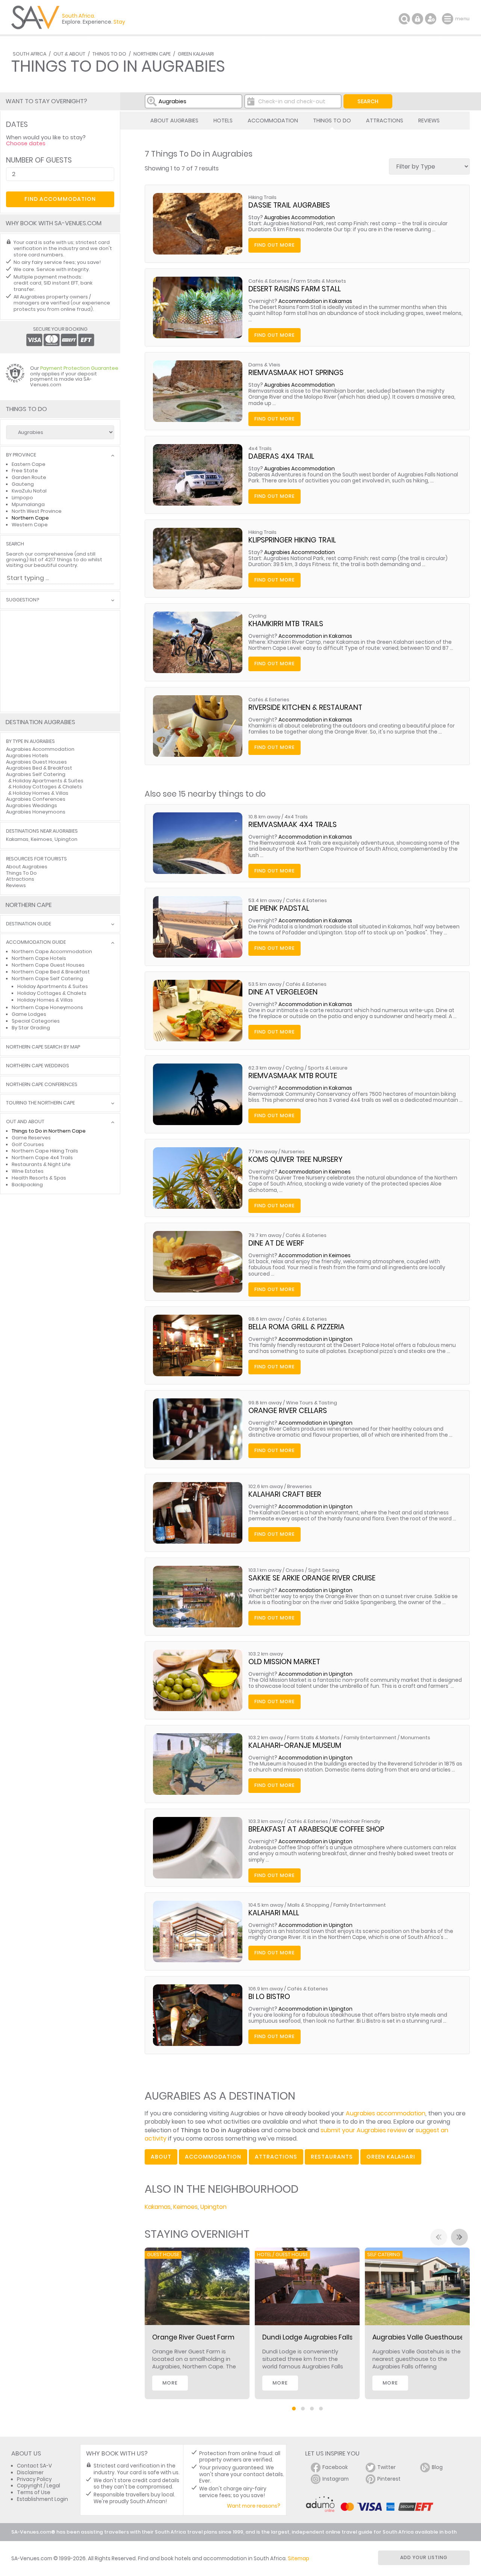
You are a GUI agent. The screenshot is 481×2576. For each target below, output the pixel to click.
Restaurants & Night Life (41, 1164)
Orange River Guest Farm (193, 2337)
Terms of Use (34, 2492)
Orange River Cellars (288, 1411)
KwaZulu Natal (29, 491)
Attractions (385, 121)
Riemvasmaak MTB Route (293, 1076)
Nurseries (293, 1152)
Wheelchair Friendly (356, 1821)
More (170, 2383)
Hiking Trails (262, 197)
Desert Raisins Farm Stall (295, 289)
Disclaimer (30, 2473)
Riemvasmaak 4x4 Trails (293, 825)
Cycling (257, 616)
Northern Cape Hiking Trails (45, 1151)
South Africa (29, 54)
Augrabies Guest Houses (36, 762)
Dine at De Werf (276, 1243)
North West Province (37, 511)
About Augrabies (174, 121)
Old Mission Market (284, 1662)
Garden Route (29, 477)
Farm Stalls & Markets (320, 281)
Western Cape (30, 525)
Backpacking (27, 1185)
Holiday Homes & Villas (41, 793)
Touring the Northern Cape (40, 1103)
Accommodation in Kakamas (315, 301)
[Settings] (431, 19)
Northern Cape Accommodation (52, 951)
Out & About (69, 54)
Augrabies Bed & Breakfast (39, 768)
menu (448, 19)
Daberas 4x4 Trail (281, 456)
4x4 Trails (260, 448)
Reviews (429, 121)
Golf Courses (28, 1144)
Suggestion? (23, 600)
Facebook (335, 2467)
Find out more (275, 245)
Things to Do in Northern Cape (49, 1131)
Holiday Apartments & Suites (48, 781)
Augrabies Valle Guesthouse (418, 2337)
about (161, 2157)
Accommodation (273, 121)
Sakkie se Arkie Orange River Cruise (312, 1578)
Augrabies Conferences (36, 799)
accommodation (213, 2157)
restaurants (332, 2157)
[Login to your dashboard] (417, 19)
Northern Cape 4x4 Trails (42, 1158)
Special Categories (36, 1021)
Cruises (295, 1570)
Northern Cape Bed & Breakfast (51, 972)
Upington (213, 2207)
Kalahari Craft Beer (285, 1494)
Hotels (223, 121)
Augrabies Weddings (32, 805)
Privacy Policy (34, 2479)
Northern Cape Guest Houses (48, 965)
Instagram (336, 2479)
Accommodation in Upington (315, 1339)
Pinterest (389, 2479)
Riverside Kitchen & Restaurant (305, 707)
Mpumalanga (28, 504)
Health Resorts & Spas (39, 1178)
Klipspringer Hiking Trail (292, 540)
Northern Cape (152, 54)
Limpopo (22, 498)
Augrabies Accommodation (299, 218)
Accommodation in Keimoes (315, 1172)
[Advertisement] (60, 661)
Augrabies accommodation (386, 2113)
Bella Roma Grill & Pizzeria (296, 1327)
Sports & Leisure (328, 1068)
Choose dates (26, 143)
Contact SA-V (34, 2466)
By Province (21, 455)
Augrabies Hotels (27, 755)
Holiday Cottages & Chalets (47, 787)
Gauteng (23, 484)
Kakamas (158, 2207)
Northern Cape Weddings (38, 1066)
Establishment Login (42, 2499)
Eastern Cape (29, 464)
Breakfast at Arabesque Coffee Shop (316, 1829)
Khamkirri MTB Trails (286, 624)
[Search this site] (404, 19)
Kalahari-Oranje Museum (295, 1745)
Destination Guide (29, 924)
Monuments (415, 1738)
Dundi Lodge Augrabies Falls (308, 2337)
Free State (25, 471)
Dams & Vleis (264, 365)
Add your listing (424, 2557)
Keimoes (185, 2207)
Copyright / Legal (39, 2486)
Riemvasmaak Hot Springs (296, 373)
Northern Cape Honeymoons (47, 1007)
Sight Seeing (324, 1570)
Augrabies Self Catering (36, 774)
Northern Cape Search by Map (43, 1047)
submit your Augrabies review (364, 2130)
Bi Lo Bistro (269, 1997)
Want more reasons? (254, 2506)
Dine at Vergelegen (283, 992)
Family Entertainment (370, 1738)
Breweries (299, 1486)
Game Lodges (29, 1014)
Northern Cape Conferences (42, 1085)
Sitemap (299, 2559)
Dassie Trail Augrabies (289, 205)
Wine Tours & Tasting (312, 1403)
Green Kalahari (196, 54)
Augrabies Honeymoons (36, 812)
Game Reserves (31, 1138)
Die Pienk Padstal (279, 908)
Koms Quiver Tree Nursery (296, 1159)
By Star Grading (31, 1028)
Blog (437, 2467)
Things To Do (109, 54)
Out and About (25, 1122)
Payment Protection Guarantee (79, 368)
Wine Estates (28, 1171)
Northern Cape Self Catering (47, 978)
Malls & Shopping (308, 1905)
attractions (276, 2157)
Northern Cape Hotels (39, 958)
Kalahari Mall (274, 1913)
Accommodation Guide (36, 942)
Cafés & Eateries (269, 281)
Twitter (386, 2467)
